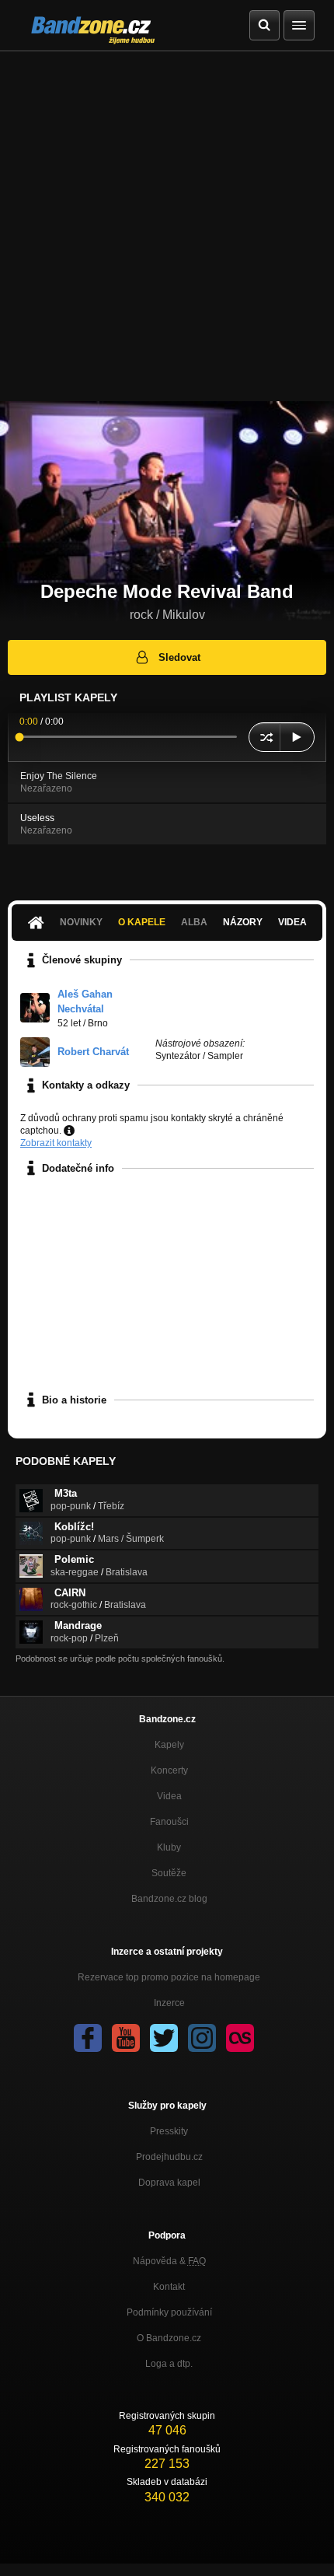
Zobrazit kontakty (56, 1143)
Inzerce (169, 2003)
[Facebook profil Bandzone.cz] (88, 2038)
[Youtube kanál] (126, 2038)
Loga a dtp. (169, 2364)
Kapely (169, 1745)
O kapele (142, 922)
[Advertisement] (167, 226)
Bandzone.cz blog (169, 1899)
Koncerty (169, 1770)
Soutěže (169, 1873)
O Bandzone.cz (169, 2338)
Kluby (169, 1847)
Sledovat (179, 657)
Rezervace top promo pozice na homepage (169, 1977)
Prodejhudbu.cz (169, 2157)
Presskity (169, 2131)
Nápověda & (169, 2261)
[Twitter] (164, 2038)
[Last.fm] (240, 2038)
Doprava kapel (169, 2183)
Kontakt (169, 2287)
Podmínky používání (169, 2312)
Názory (243, 922)
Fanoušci (169, 1822)
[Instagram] (202, 2038)
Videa (292, 922)
